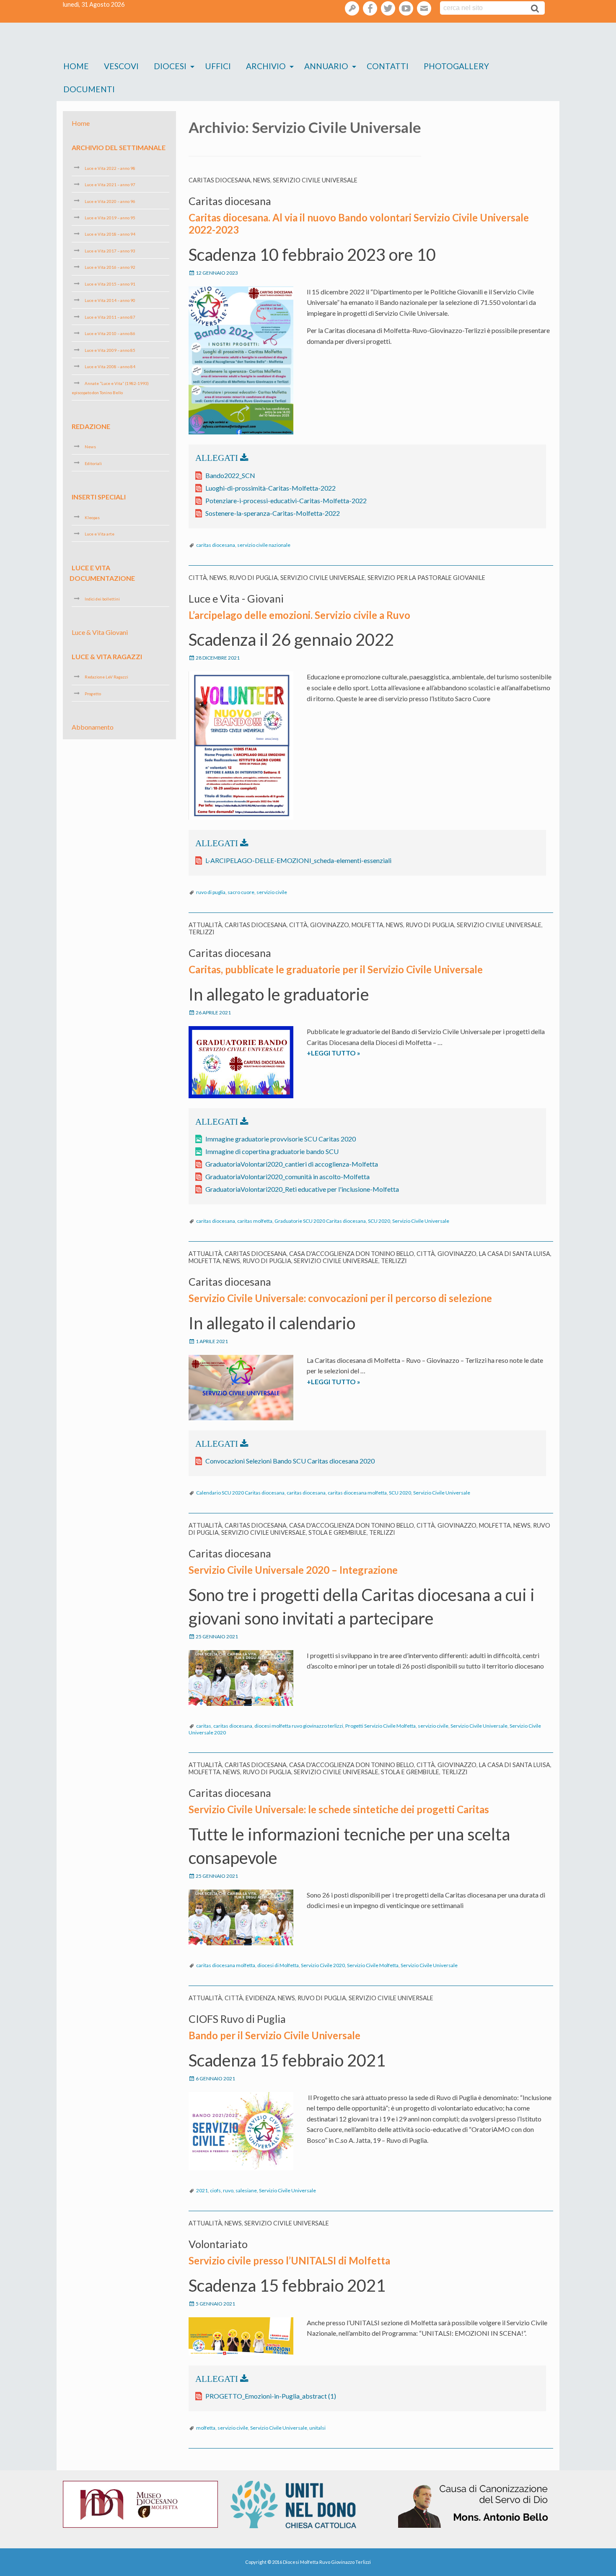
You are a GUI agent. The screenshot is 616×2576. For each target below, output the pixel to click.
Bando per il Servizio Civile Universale (274, 2035)
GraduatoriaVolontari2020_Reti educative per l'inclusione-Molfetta (302, 1189)
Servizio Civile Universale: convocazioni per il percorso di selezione (340, 1298)
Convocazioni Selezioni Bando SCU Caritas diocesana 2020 (290, 1461)
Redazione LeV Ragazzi (106, 677)
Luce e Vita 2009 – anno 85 (110, 350)
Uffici (218, 66)
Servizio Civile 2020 (323, 1965)
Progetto (93, 694)
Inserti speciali (99, 497)
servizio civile (272, 892)
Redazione (91, 426)
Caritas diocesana (220, 180)
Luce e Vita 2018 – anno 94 (110, 234)
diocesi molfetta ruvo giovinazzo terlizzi (299, 1726)
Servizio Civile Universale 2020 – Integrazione (293, 1570)
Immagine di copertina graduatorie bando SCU (272, 1151)
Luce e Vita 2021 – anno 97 (110, 185)
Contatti (388, 66)
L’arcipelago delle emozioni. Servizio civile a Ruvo (299, 615)
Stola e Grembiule (338, 1532)
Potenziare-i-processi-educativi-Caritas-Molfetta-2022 (286, 500)
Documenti (89, 89)
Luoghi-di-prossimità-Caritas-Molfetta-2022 (270, 488)
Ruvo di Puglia (254, 578)
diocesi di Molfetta (278, 1965)
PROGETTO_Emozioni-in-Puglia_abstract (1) (271, 2396)
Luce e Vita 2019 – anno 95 (110, 218)
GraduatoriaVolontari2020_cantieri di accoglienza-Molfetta (292, 1164)
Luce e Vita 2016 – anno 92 (110, 267)
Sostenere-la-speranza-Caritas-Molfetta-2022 (273, 513)
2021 (202, 2190)
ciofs (215, 2190)
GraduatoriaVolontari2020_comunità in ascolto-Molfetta (287, 1176)
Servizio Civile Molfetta (373, 1965)
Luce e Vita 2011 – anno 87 (110, 317)
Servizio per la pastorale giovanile (426, 578)
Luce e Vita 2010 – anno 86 (110, 333)
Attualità (205, 925)
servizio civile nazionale (264, 545)
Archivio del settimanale (119, 147)
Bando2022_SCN (230, 475)
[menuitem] (76, 66)
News (262, 180)
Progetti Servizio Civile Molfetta (380, 1726)
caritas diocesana (216, 545)
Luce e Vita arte (100, 534)
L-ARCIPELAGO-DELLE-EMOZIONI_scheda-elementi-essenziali (298, 860)
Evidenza (260, 1998)
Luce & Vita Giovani (100, 632)
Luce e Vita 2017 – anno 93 (110, 251)
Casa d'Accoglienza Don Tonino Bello (352, 1254)
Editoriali (93, 463)
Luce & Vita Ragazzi (107, 656)
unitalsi (317, 2428)
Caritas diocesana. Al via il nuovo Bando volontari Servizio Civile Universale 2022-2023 (359, 224)
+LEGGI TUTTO (350, 1053)
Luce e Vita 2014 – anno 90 (110, 300)
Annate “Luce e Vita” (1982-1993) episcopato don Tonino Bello (110, 388)
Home (76, 66)
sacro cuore (241, 892)
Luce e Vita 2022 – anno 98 (110, 168)
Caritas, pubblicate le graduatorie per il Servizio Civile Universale (336, 969)
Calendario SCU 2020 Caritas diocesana (240, 1493)
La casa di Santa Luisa (515, 1254)
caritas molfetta (255, 1221)
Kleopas (92, 517)
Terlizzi (202, 932)
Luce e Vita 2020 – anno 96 (110, 201)
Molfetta (368, 925)
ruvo (228, 2190)
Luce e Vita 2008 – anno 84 (110, 367)
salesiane (246, 2190)
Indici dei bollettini (102, 599)
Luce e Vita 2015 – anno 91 (110, 284)
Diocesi (170, 66)
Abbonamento (93, 727)
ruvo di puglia (211, 892)
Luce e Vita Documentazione (102, 573)
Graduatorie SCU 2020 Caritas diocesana (320, 1221)
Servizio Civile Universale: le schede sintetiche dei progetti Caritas (339, 1809)
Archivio (266, 66)
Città (198, 578)
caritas (204, 1726)
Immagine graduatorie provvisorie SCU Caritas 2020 (281, 1139)
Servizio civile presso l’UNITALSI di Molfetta (289, 2260)
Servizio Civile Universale (315, 180)
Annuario (326, 66)
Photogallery (456, 66)
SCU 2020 (379, 1221)
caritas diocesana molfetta (357, 1493)
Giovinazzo (330, 925)
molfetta (206, 2428)
